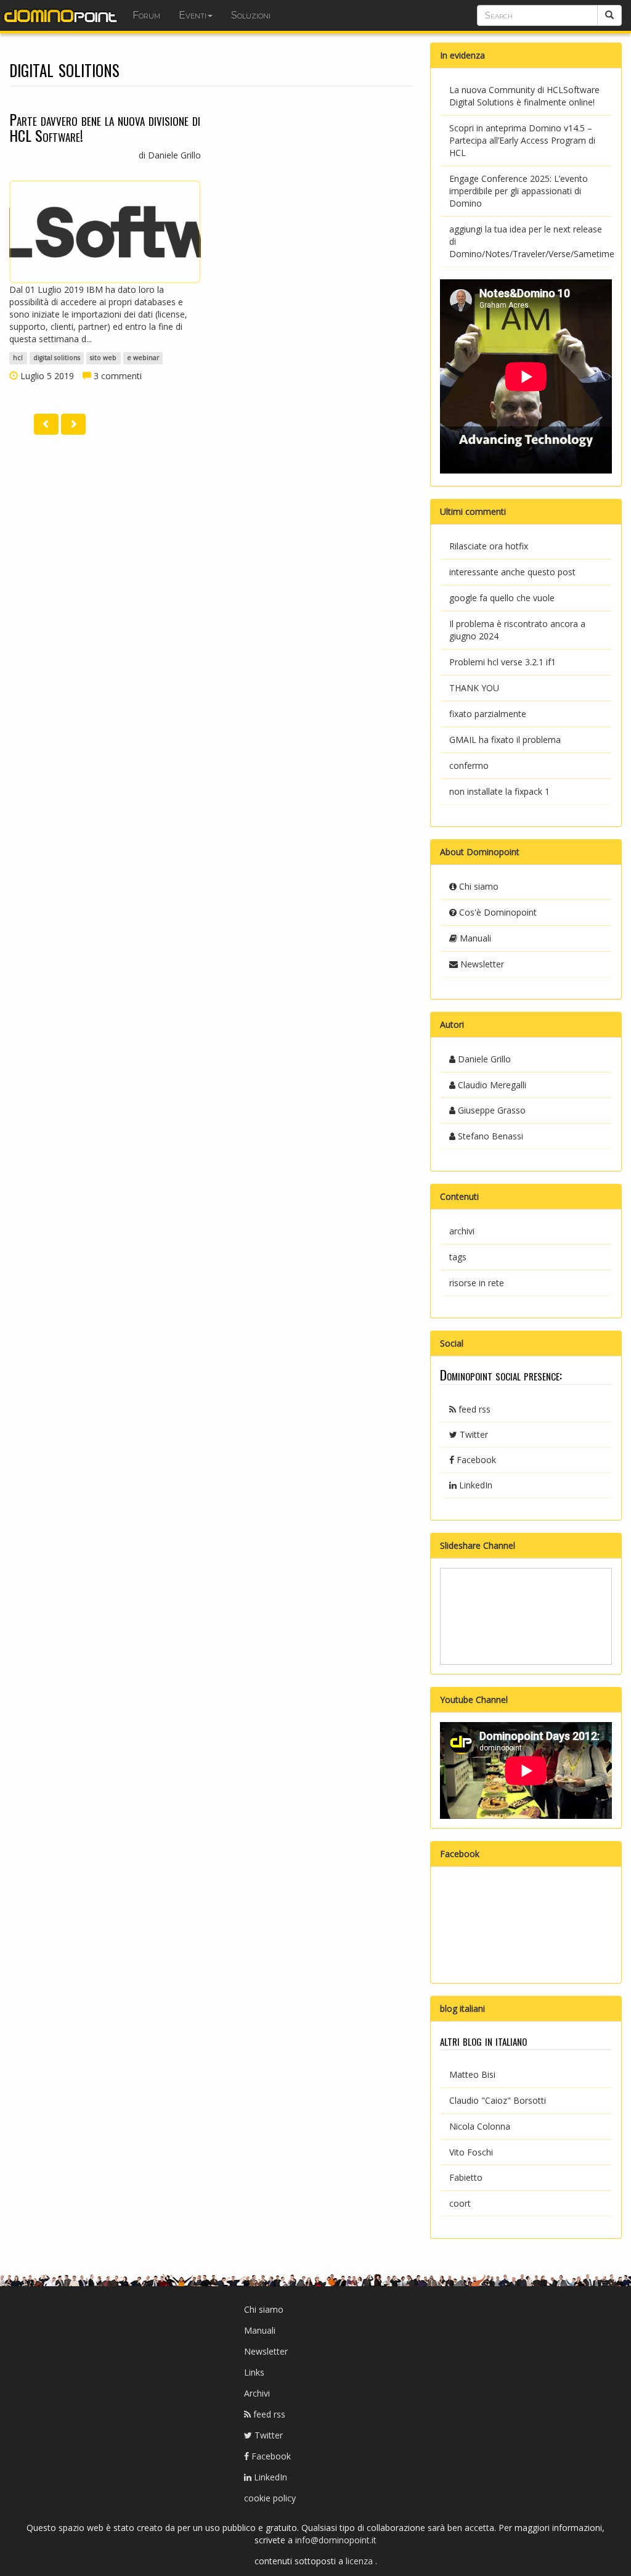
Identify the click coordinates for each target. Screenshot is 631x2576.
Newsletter (481, 964)
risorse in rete (477, 1283)
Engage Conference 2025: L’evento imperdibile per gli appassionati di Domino (519, 191)
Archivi (257, 2393)
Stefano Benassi (489, 1136)
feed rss (473, 1409)
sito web (103, 358)
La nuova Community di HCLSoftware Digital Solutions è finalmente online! (524, 96)
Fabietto (466, 2177)
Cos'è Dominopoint (497, 912)
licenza (360, 2561)
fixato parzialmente (488, 714)
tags (458, 1257)
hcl (18, 358)
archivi (462, 1231)
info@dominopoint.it (336, 2540)
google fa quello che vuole (502, 598)
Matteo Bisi (472, 2074)
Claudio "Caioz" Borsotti (498, 2100)
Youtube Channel (474, 1700)
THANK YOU (474, 688)
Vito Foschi (471, 2152)
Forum (146, 15)
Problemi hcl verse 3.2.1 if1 (503, 662)
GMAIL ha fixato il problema (505, 740)
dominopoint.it (62, 15)
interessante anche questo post (512, 572)
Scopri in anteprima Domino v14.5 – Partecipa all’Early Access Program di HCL (522, 140)
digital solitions (57, 358)
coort (460, 2203)
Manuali (474, 938)
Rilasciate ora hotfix (489, 546)
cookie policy (270, 2498)
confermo (469, 765)
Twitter (473, 1434)
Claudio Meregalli (491, 1085)
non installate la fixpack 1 (499, 791)
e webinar (143, 358)
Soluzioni (251, 15)
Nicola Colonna (480, 2126)
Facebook (475, 1460)
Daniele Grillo (483, 1059)
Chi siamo (478, 886)
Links (254, 2372)
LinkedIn (474, 1485)
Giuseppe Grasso (491, 1110)
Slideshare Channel (478, 1545)
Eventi (193, 15)
